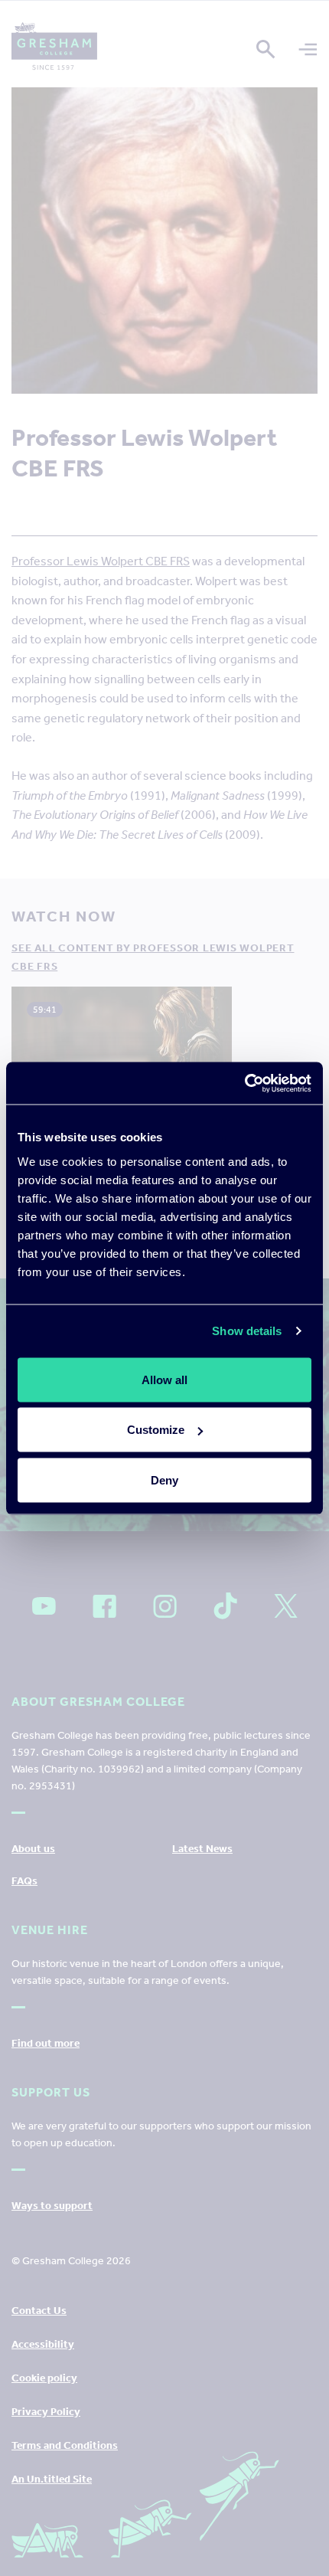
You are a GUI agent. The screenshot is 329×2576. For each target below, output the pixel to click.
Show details (247, 1331)
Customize (156, 1430)
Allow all (164, 1379)
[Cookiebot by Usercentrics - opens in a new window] (244, 1083)
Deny (164, 1479)
